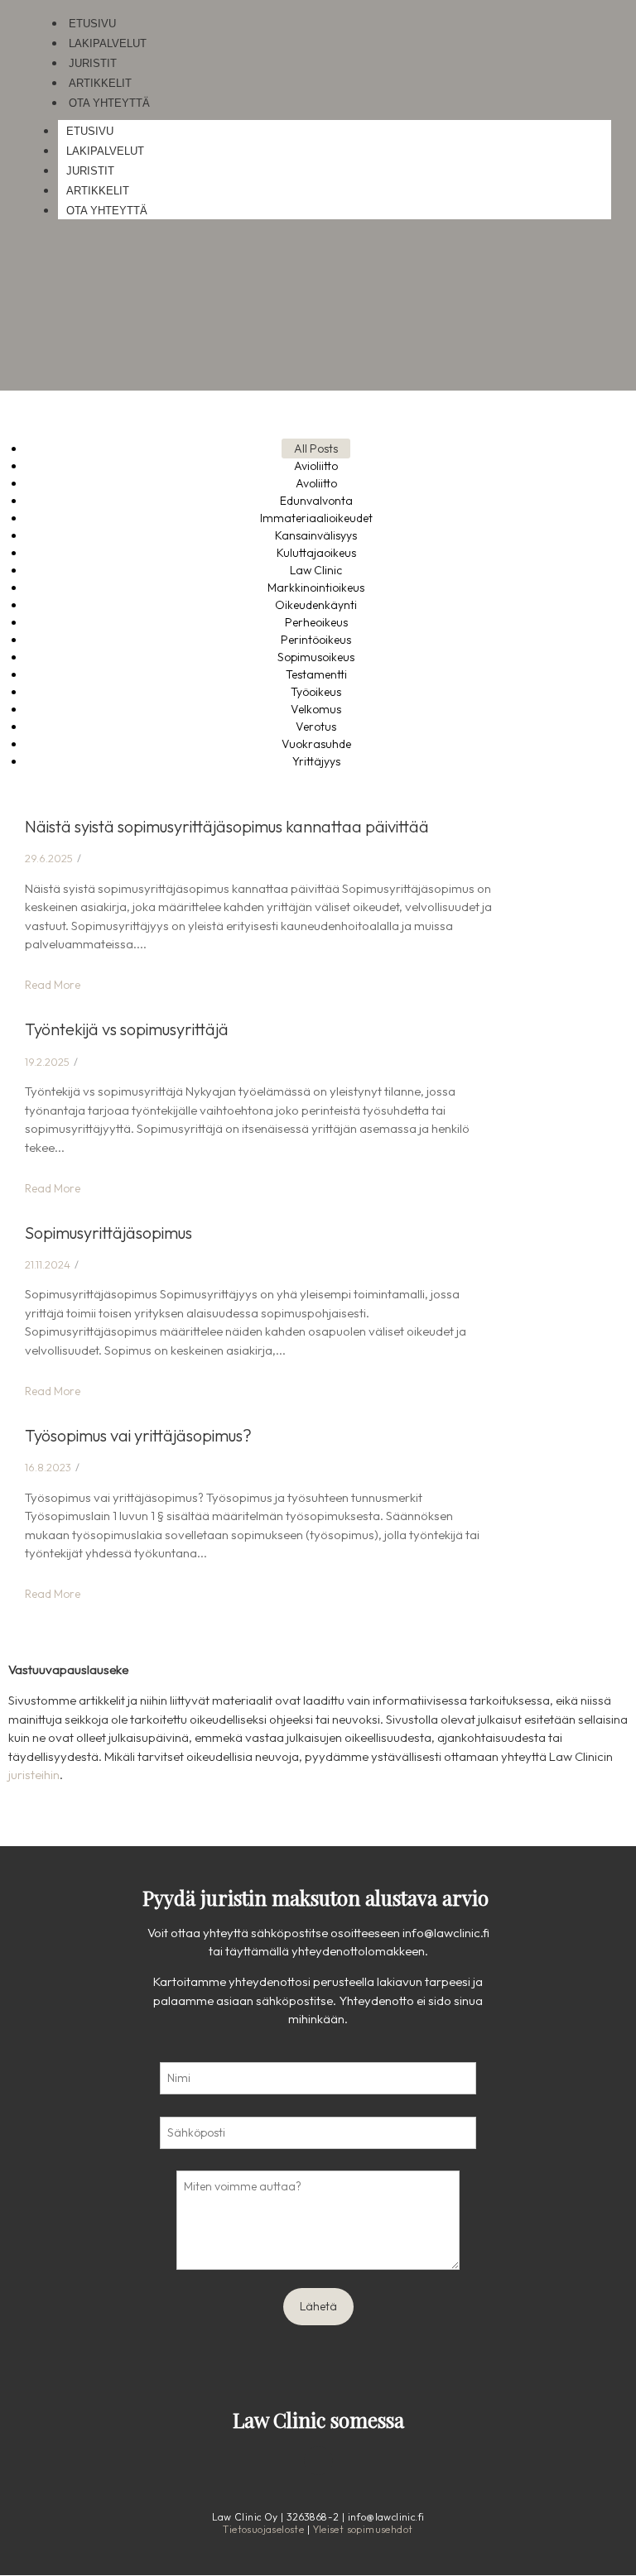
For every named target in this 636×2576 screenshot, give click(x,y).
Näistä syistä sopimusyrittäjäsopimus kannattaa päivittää (227, 826)
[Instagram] (363, 2461)
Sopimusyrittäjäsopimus (108, 1233)
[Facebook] (274, 2461)
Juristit (93, 63)
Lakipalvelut (108, 43)
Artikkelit (100, 83)
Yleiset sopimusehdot (363, 2529)
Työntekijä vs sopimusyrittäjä (127, 1029)
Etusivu (92, 24)
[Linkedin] (318, 2461)
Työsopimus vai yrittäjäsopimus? (138, 1435)
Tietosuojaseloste (263, 2529)
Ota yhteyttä (109, 103)
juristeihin (34, 1775)
